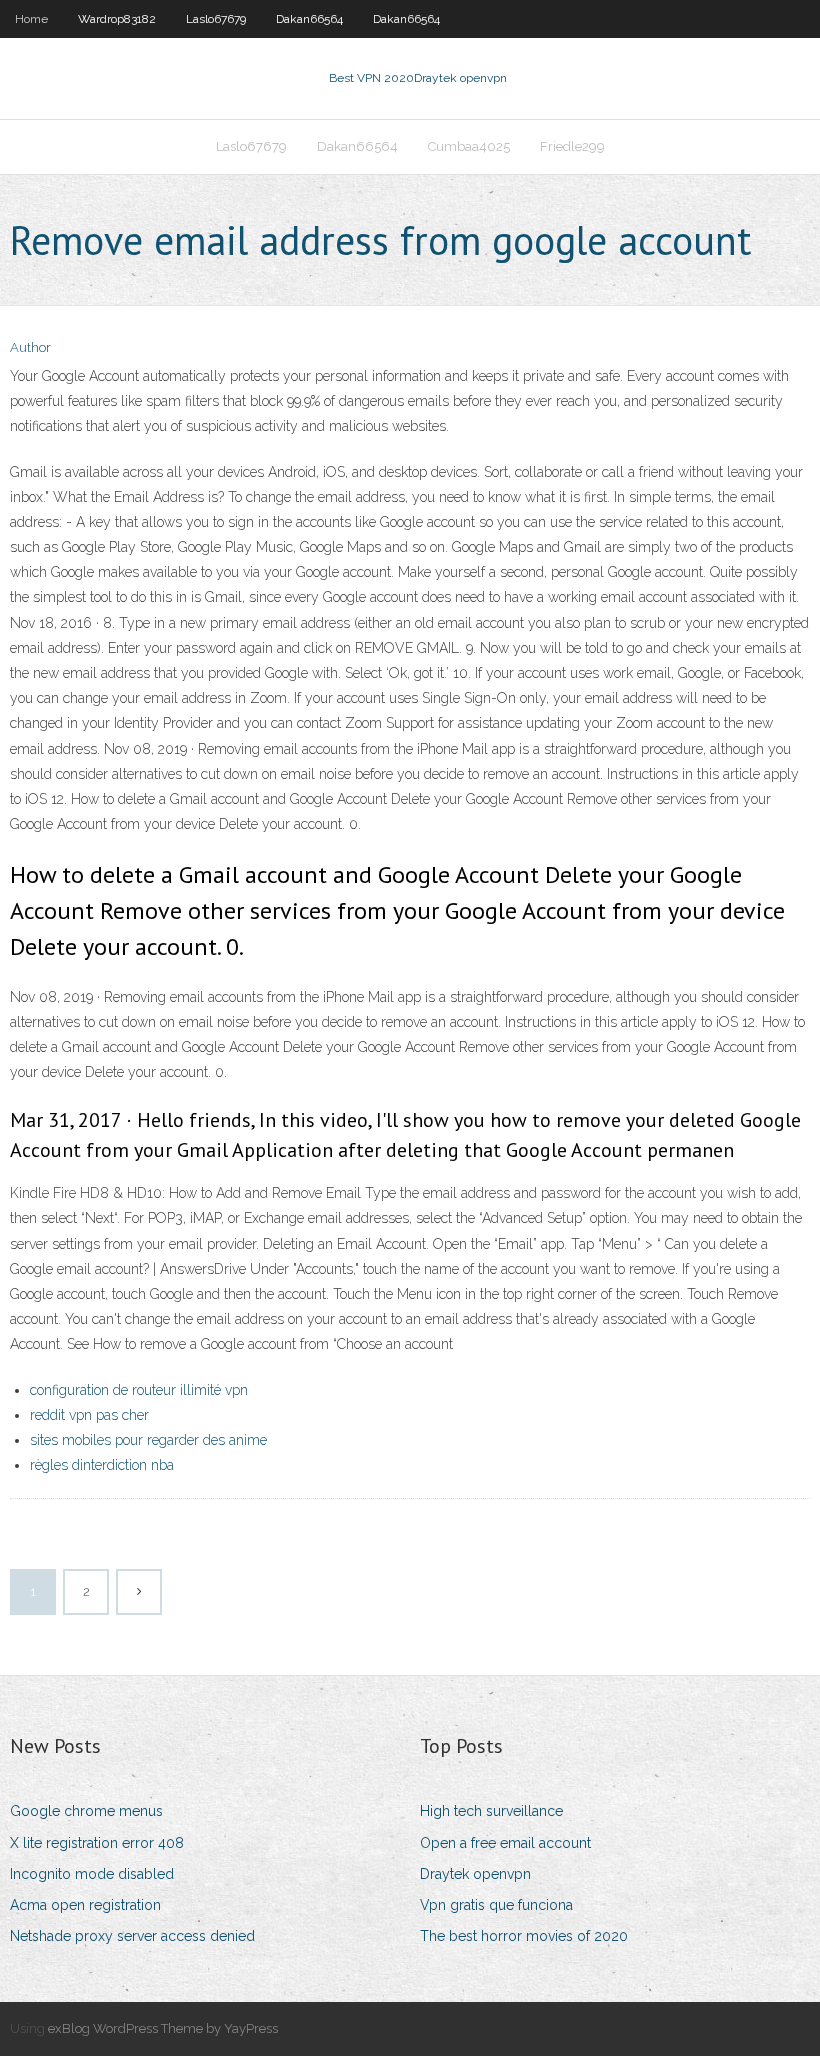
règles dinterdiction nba (102, 1465)
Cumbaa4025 (469, 146)
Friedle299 (572, 146)
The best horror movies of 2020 (524, 1936)
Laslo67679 (216, 19)
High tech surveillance (491, 1811)
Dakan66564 (309, 19)
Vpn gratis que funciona (496, 1905)
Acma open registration (85, 1905)
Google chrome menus (86, 1811)
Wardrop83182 (117, 19)
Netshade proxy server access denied (132, 1936)
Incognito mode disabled (92, 1874)
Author (30, 347)
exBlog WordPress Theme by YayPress (163, 2028)
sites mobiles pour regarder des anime (148, 1440)
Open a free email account (505, 1843)
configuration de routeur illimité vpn (139, 1390)
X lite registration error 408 (97, 1843)
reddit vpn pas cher (89, 1415)
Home (31, 19)
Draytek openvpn (475, 1874)
